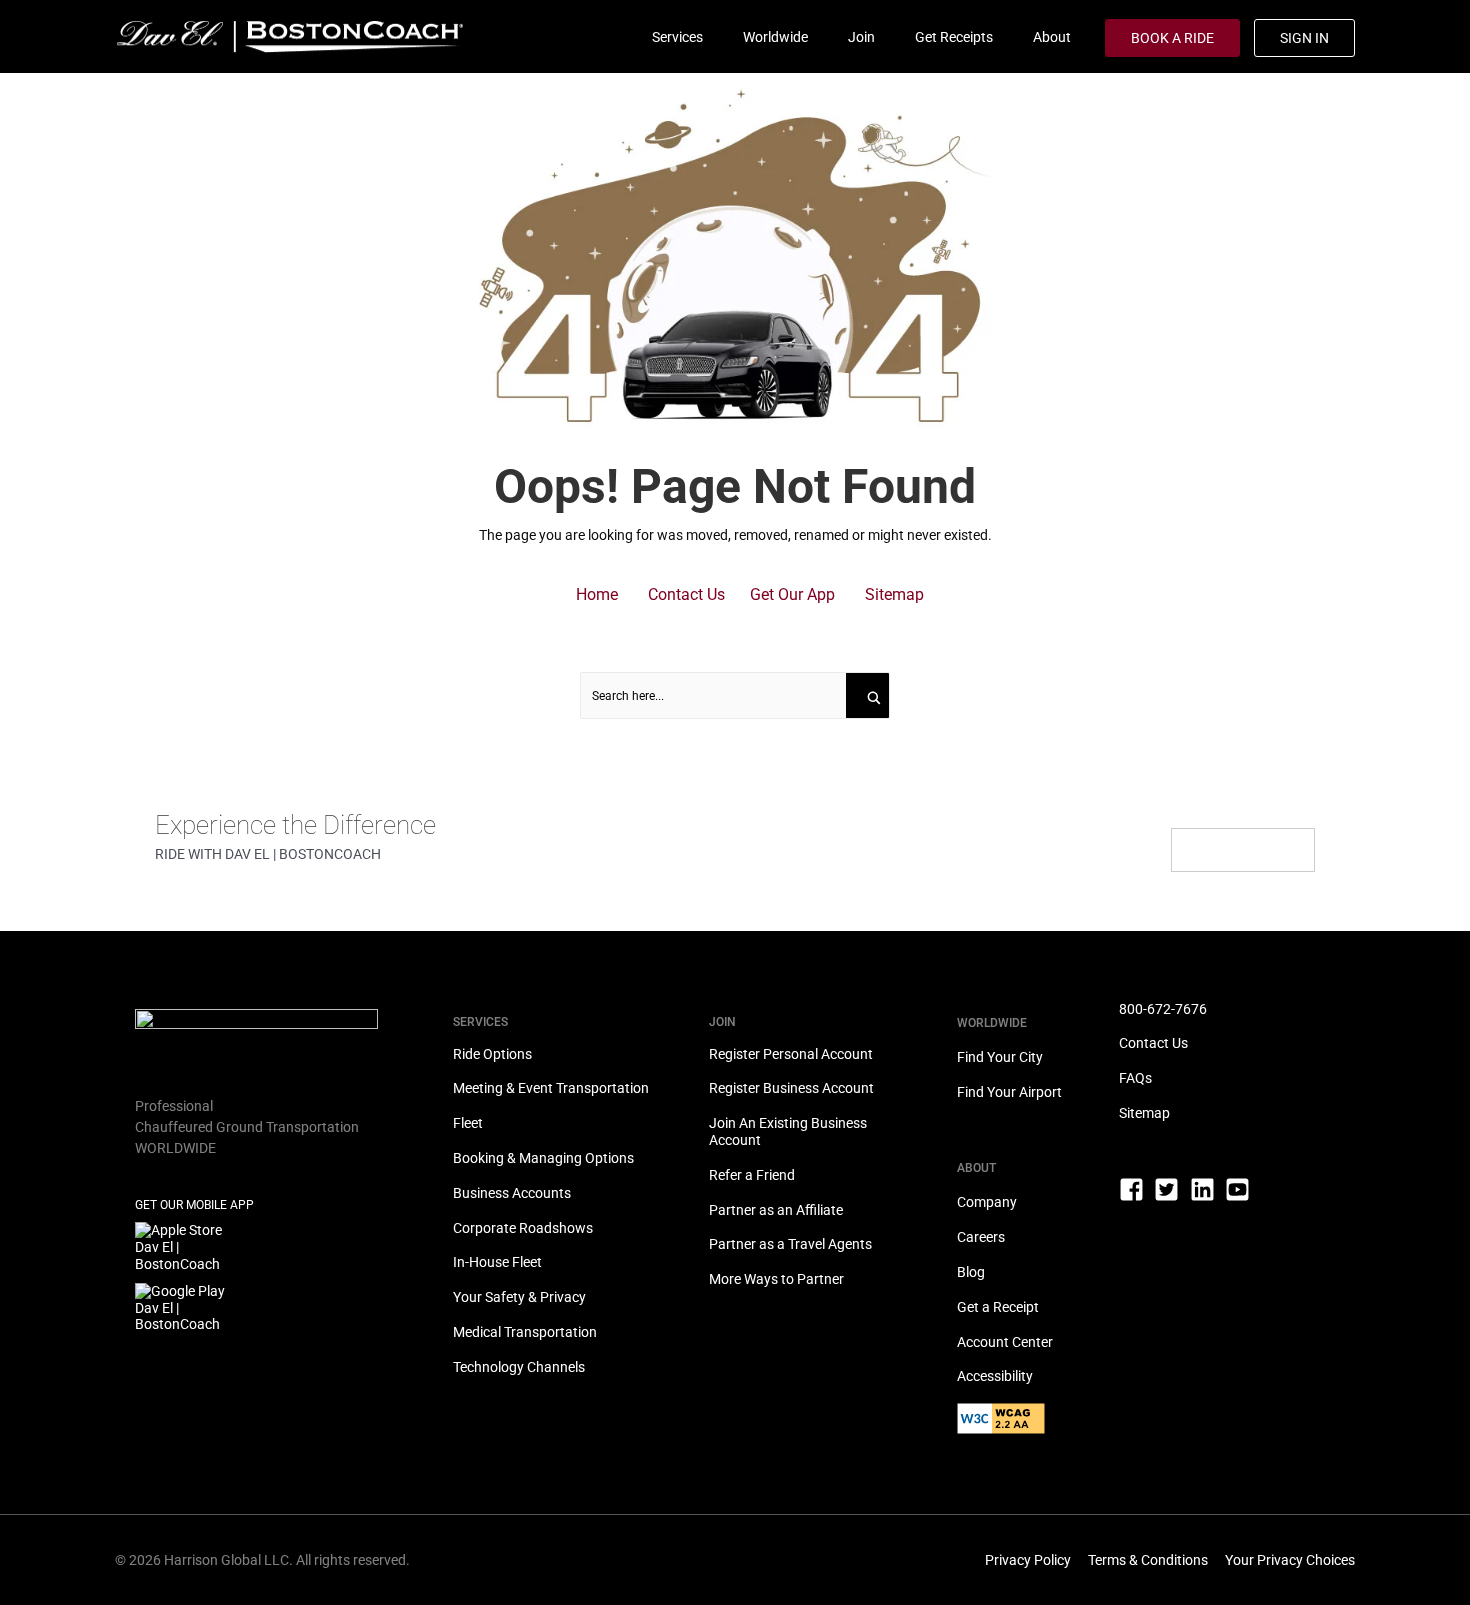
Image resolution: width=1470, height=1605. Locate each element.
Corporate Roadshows (523, 1228)
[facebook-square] (1135, 1198)
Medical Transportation (525, 1332)
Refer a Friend (752, 1175)
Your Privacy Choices (1290, 1560)
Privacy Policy (1028, 1560)
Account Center (1005, 1342)
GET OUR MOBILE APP (194, 1205)
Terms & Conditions (1148, 1560)
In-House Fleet (497, 1262)
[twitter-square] (1170, 1198)
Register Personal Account (791, 1054)
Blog (971, 1272)
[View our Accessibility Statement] (1038, 1427)
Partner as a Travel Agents (790, 1244)
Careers (981, 1237)
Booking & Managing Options (543, 1158)
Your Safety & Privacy (519, 1297)
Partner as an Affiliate (776, 1210)
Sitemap (1144, 1113)
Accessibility (995, 1376)
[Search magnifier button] (868, 695)
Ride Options (492, 1054)
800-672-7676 (1163, 1009)
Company (987, 1202)
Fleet (468, 1123)
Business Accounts (512, 1193)
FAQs (1135, 1078)
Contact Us (1153, 1043)
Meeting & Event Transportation (551, 1088)
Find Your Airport (1009, 1092)
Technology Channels (519, 1367)
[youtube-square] (1241, 1189)
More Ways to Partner (776, 1279)
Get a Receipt (998, 1307)
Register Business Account (791, 1088)
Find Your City (1000, 1057)
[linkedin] (1206, 1198)
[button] (597, 594)
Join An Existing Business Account (788, 1131)
